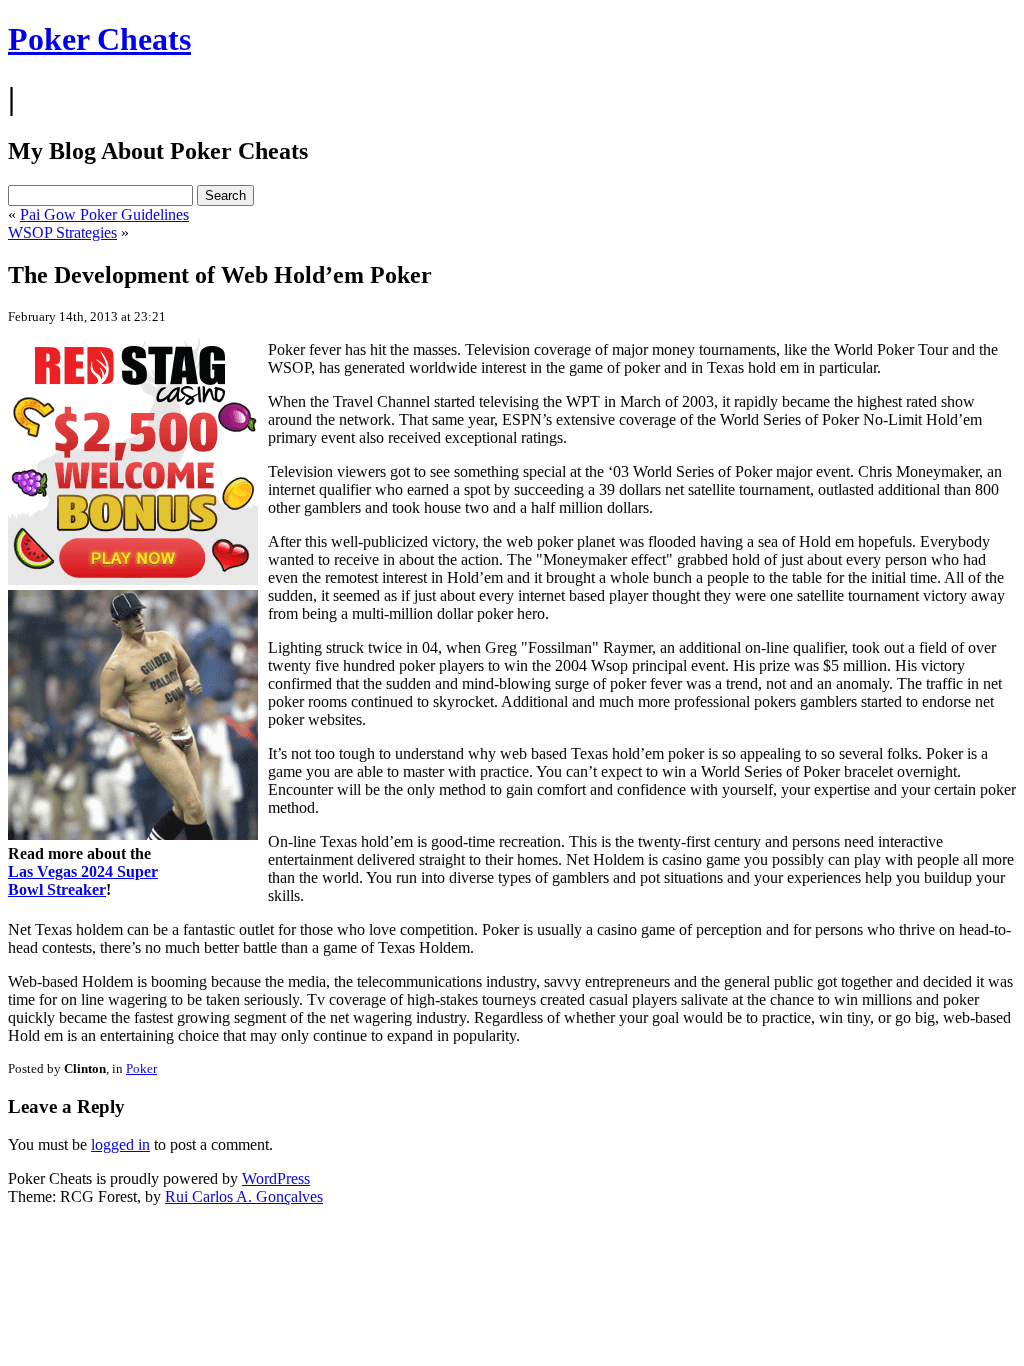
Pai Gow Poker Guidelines (104, 214)
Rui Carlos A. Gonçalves (244, 1196)
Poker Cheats (99, 39)
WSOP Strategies (62, 232)
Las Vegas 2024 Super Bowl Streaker (83, 880)
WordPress (276, 1178)
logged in (120, 1144)
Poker (141, 1068)
